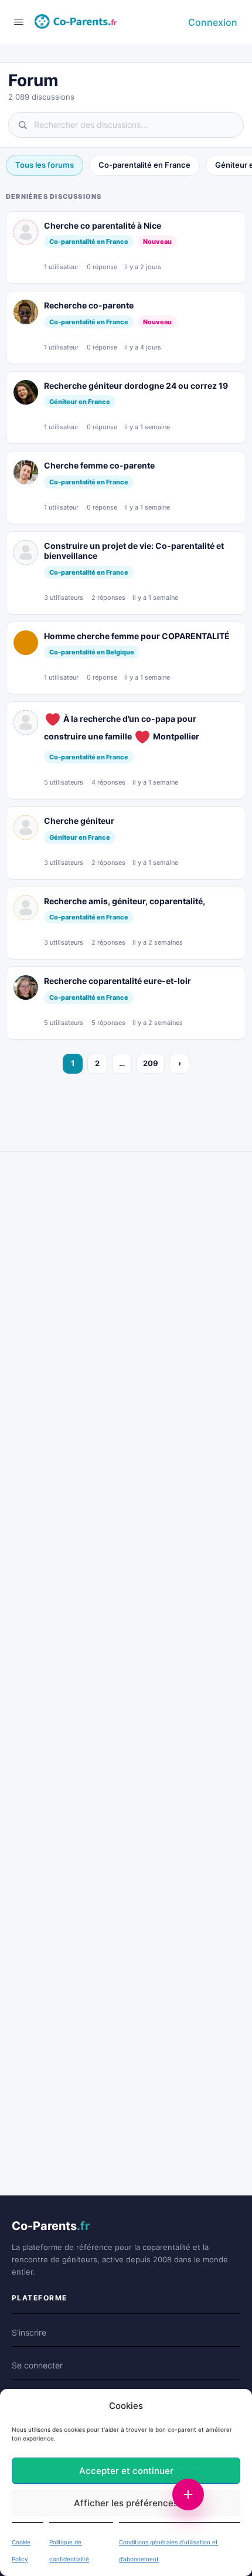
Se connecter (37, 2365)
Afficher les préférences (126, 2503)
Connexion (213, 22)
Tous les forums (45, 165)
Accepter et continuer (126, 2471)
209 (151, 1063)
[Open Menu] (19, 21)
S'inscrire (29, 2332)
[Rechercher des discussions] (126, 125)
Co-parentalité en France (144, 165)
